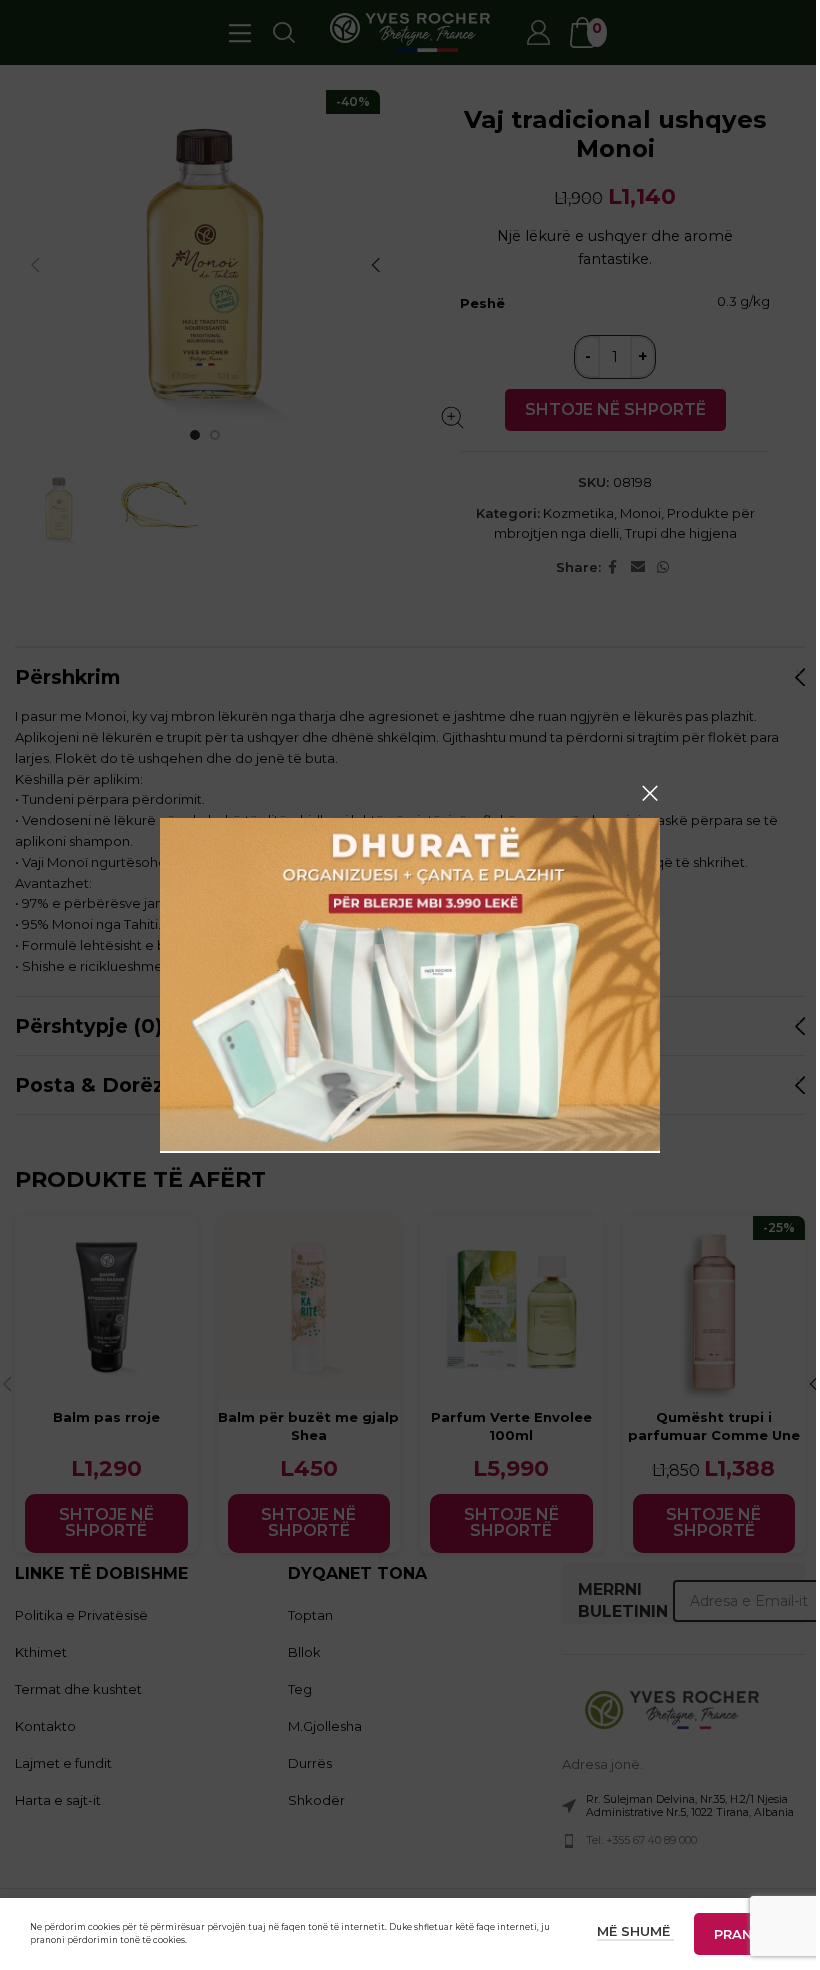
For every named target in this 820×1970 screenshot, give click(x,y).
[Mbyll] (650, 793)
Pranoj (742, 1934)
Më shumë (635, 1931)
